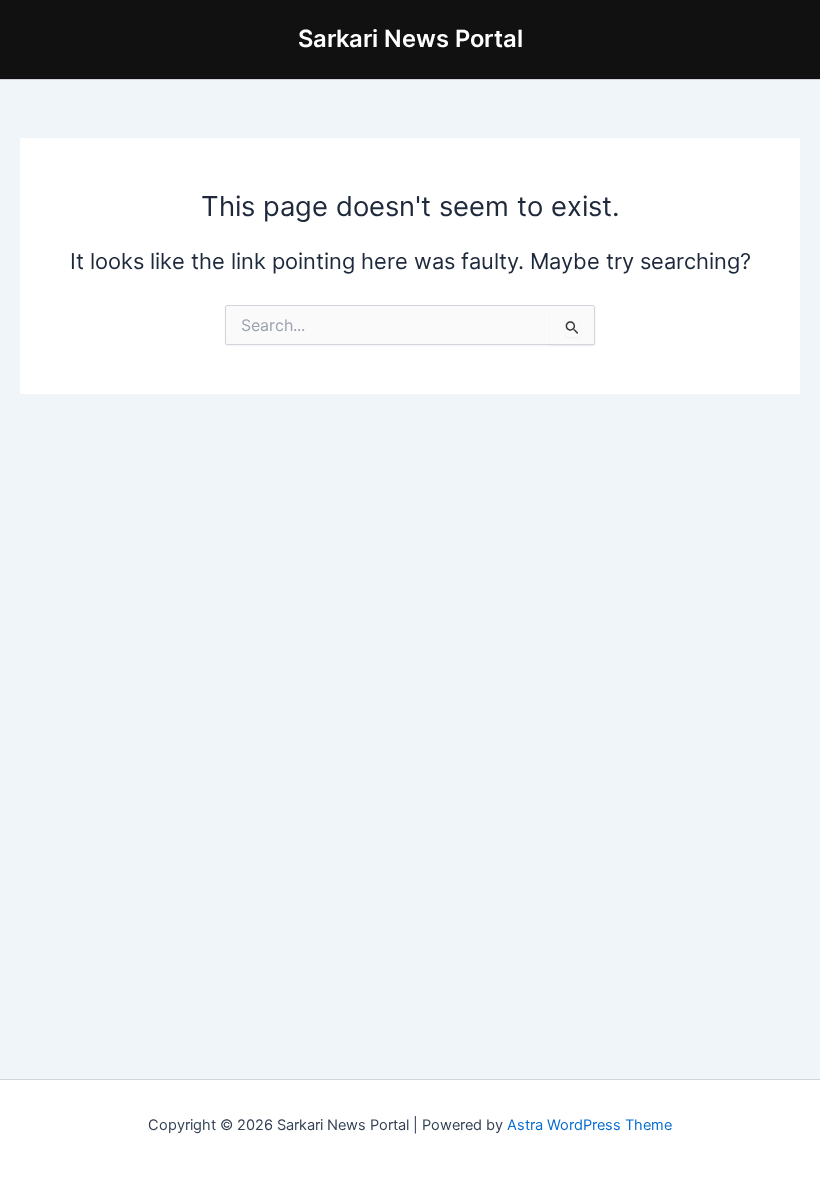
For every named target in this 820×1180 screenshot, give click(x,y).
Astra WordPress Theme (589, 1125)
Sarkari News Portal (410, 38)
